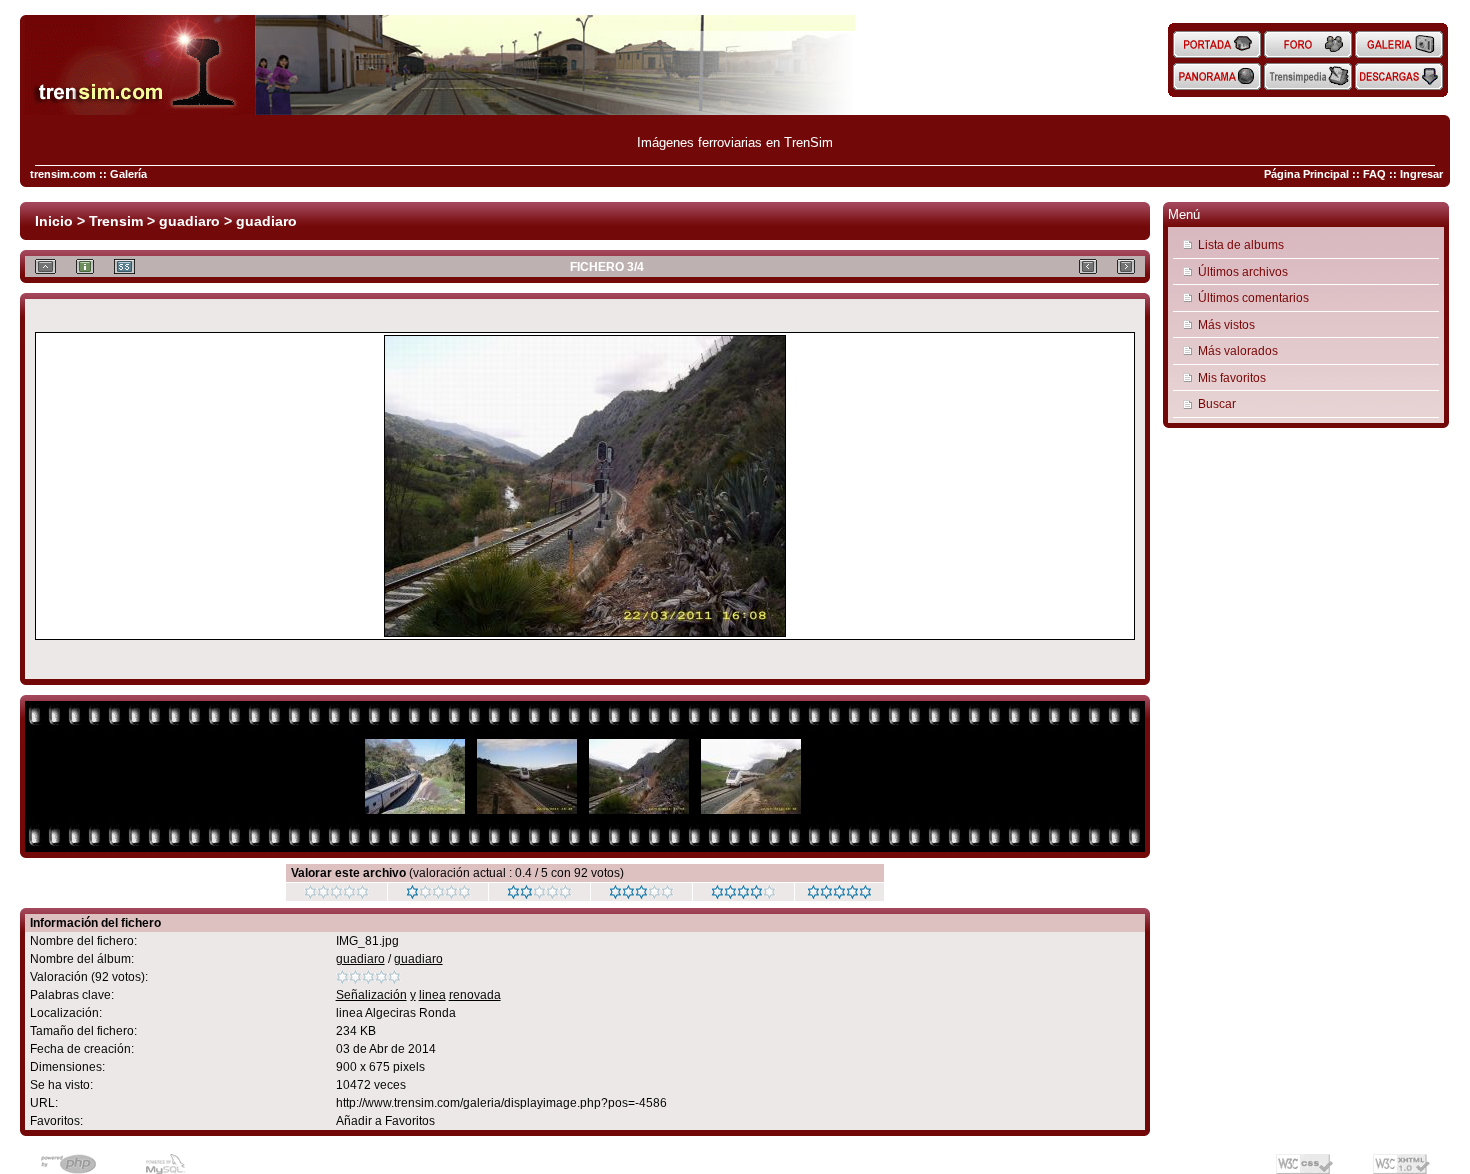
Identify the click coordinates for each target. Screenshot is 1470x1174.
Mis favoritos (1232, 377)
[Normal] (539, 895)
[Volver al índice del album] (45, 266)
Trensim (116, 221)
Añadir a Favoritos (385, 1121)
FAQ (1374, 174)
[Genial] (839, 895)
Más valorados (1238, 350)
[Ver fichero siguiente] (1126, 266)
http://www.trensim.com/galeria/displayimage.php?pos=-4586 (501, 1103)
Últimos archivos (1243, 271)
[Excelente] (743, 895)
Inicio (54, 221)
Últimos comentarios (1253, 297)
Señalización (371, 995)
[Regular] (438, 895)
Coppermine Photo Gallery (610, 1156)
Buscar (1217, 403)
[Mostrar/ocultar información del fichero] (85, 266)
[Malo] (336, 895)
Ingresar (1421, 174)
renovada (475, 995)
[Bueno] (641, 895)
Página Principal (1306, 174)
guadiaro (189, 221)
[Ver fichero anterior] (1088, 266)
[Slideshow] (124, 266)
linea (432, 995)
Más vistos (1226, 324)
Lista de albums (1241, 244)
